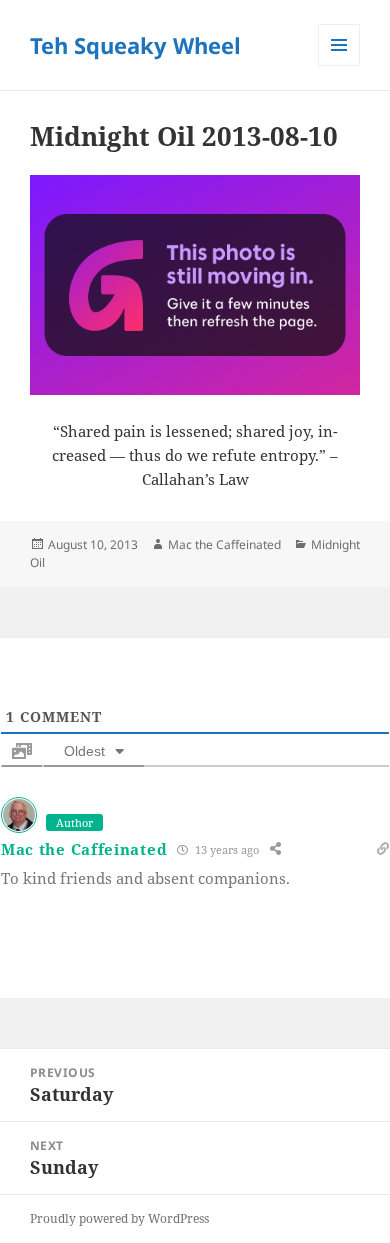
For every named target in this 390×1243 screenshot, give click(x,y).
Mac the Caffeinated (224, 544)
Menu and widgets (339, 65)
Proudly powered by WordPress (119, 1218)
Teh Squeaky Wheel (135, 45)
